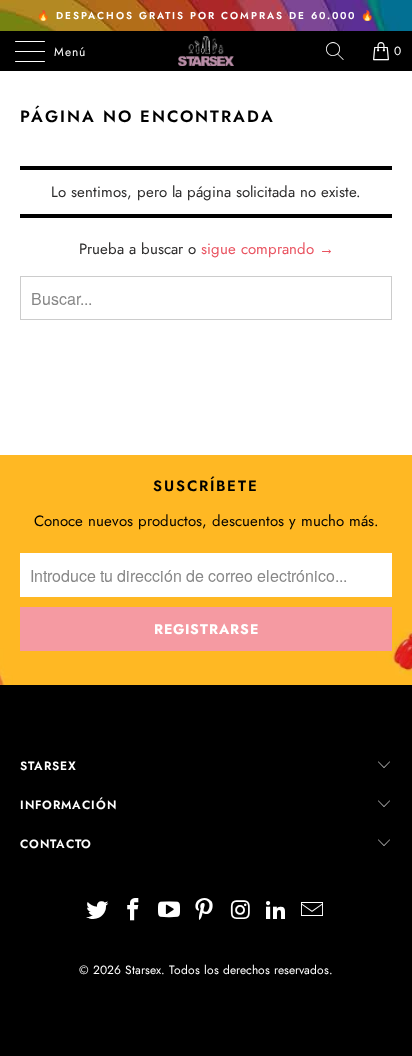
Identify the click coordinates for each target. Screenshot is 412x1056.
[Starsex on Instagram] (241, 911)
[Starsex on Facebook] (134, 911)
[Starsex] (206, 51)
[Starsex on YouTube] (169, 911)
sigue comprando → (267, 249)
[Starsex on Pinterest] (205, 911)
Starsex (143, 970)
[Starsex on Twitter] (98, 911)
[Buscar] (342, 51)
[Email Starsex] (312, 911)
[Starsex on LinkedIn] (277, 911)
